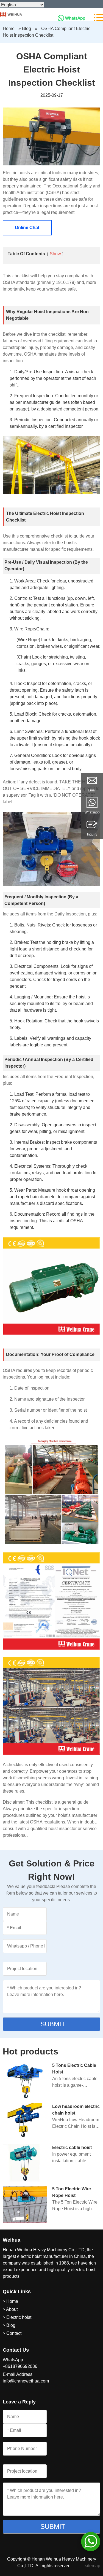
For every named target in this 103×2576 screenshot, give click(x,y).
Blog (27, 29)
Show (55, 254)
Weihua (12, 2240)
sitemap (93, 2566)
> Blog (9, 2325)
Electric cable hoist (72, 2147)
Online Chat (27, 228)
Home (9, 29)
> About (10, 2309)
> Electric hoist (17, 2317)
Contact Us (16, 2350)
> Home (10, 2301)
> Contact (12, 2333)
